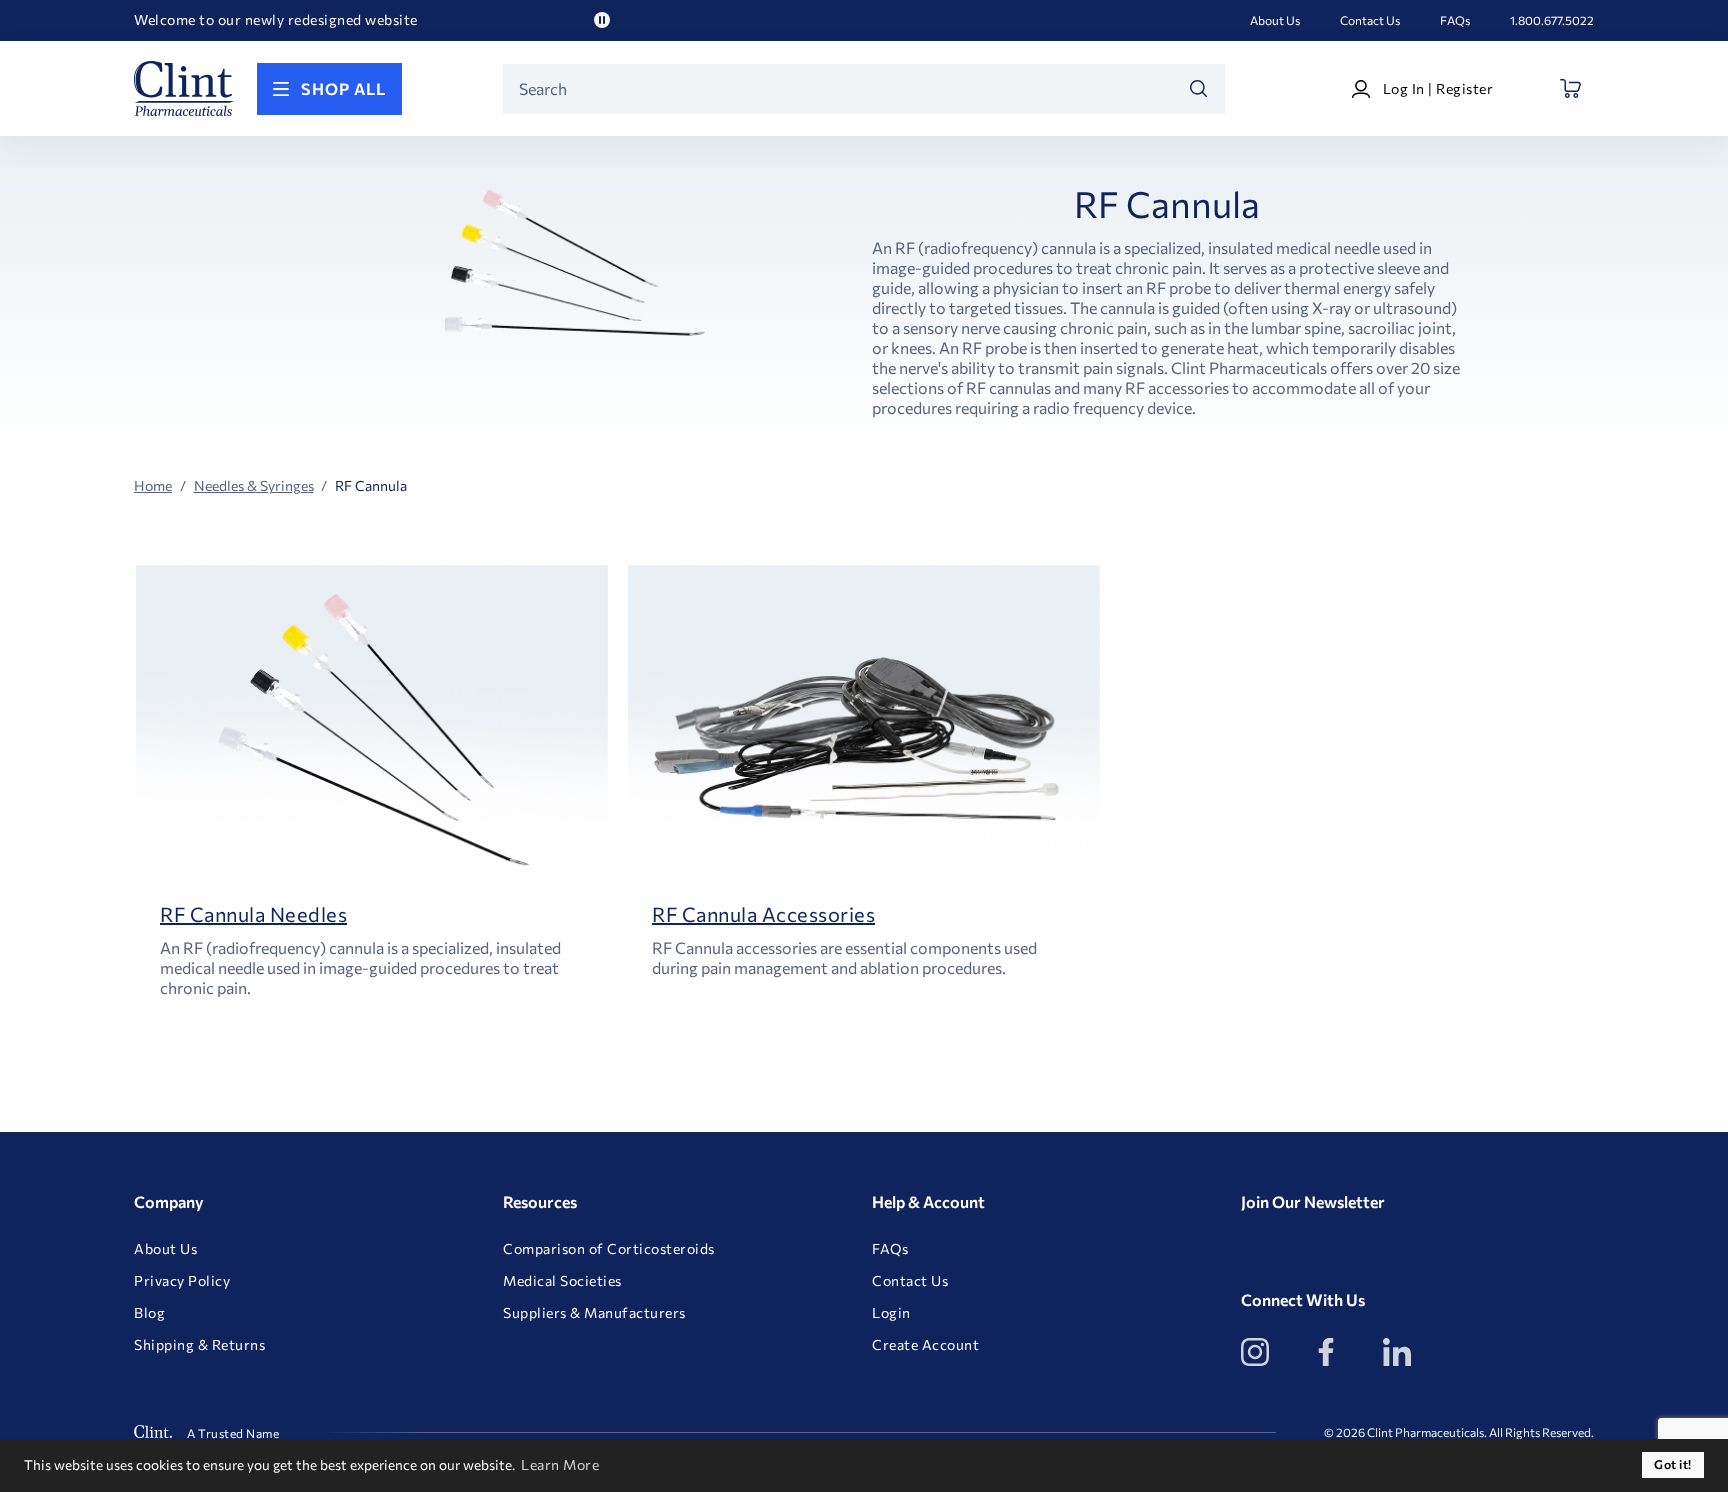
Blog (149, 1313)
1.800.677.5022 (1552, 20)
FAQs (1455, 20)
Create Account (925, 1345)
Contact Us (1370, 20)
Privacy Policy (182, 1281)
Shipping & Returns (199, 1345)
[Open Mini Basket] (1571, 88)
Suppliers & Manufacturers (594, 1313)
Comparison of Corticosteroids (609, 1249)
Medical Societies (562, 1281)
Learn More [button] (560, 1464)
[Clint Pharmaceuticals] (184, 88)
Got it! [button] (1673, 1464)
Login (891, 1313)
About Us (1275, 20)
